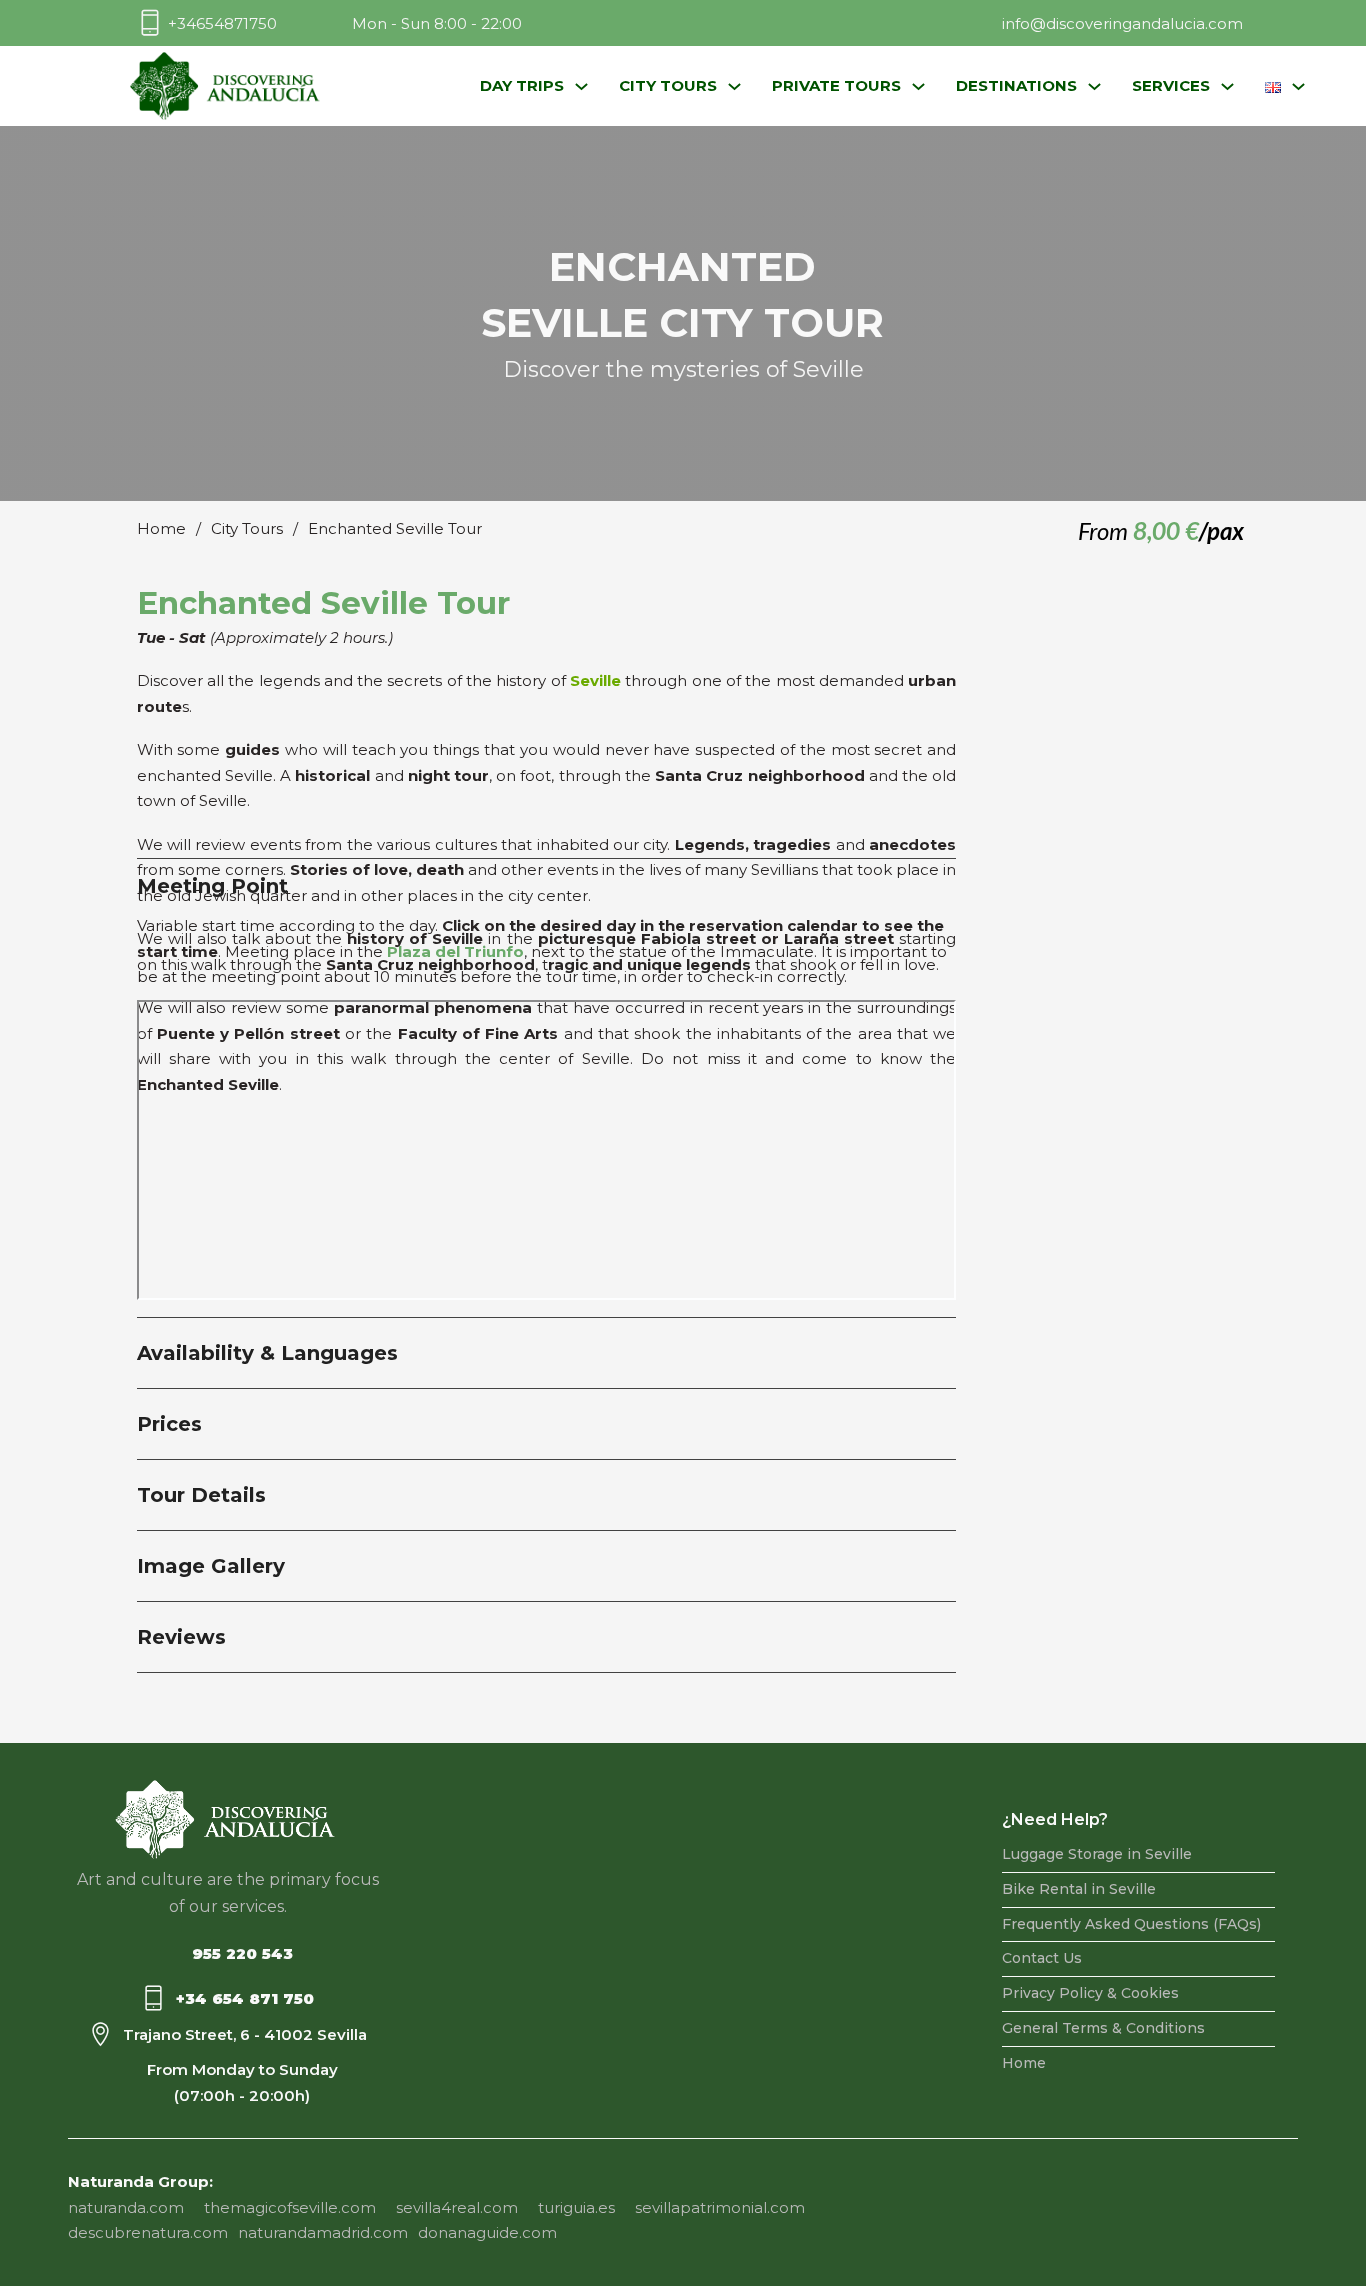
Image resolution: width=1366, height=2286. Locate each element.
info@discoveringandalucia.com (1122, 23)
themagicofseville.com (290, 2207)
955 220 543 (242, 1953)
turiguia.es (576, 2207)
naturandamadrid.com (323, 2232)
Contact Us (1042, 1958)
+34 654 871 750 (245, 1998)
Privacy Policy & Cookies (1090, 1993)
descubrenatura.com (148, 2232)
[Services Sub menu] (1227, 86)
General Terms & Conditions (1103, 2028)
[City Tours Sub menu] (734, 86)
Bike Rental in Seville (1079, 1889)
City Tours (668, 85)
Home (161, 528)
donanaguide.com (487, 2232)
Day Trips (522, 85)
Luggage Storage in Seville (1097, 1854)
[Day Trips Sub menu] (581, 86)
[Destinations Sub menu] (1094, 86)
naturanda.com (126, 2207)
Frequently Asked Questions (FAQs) (1131, 1924)
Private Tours (836, 85)
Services (1171, 85)
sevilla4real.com (457, 2207)
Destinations (1016, 85)
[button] (547, 1353)
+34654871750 (222, 23)
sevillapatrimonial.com (720, 2207)
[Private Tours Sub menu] (918, 86)
